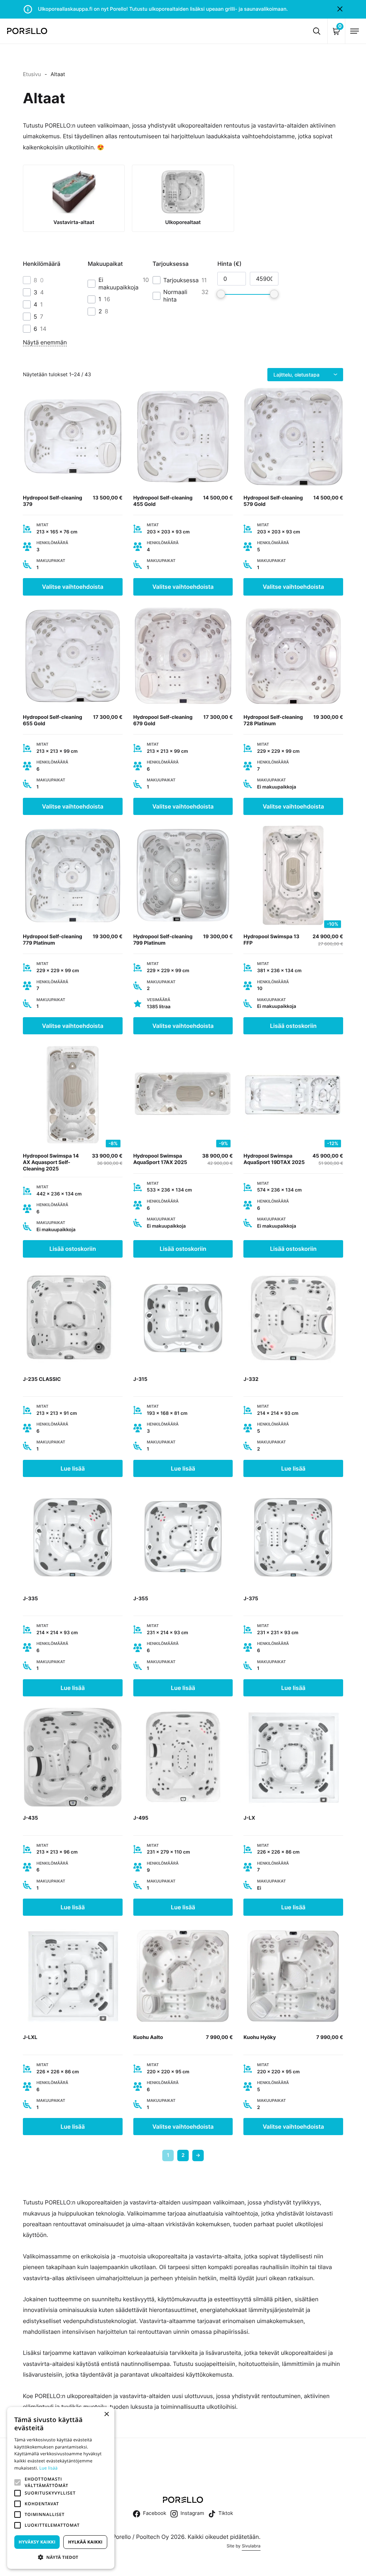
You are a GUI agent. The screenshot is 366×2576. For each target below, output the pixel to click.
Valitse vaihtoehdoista (73, 587)
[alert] (61, 2488)
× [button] (106, 2415)
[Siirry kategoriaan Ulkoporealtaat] (183, 198)
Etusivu (32, 74)
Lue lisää (73, 1468)
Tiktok (226, 2513)
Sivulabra (251, 2546)
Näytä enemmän (45, 342)
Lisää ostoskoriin (293, 1026)
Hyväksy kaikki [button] (37, 2542)
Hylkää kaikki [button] (85, 2542)
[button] (18, 2482)
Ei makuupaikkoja (118, 284)
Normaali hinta (175, 296)
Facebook (155, 2513)
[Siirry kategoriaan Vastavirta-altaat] (74, 198)
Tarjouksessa (181, 280)
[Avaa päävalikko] (355, 31)
